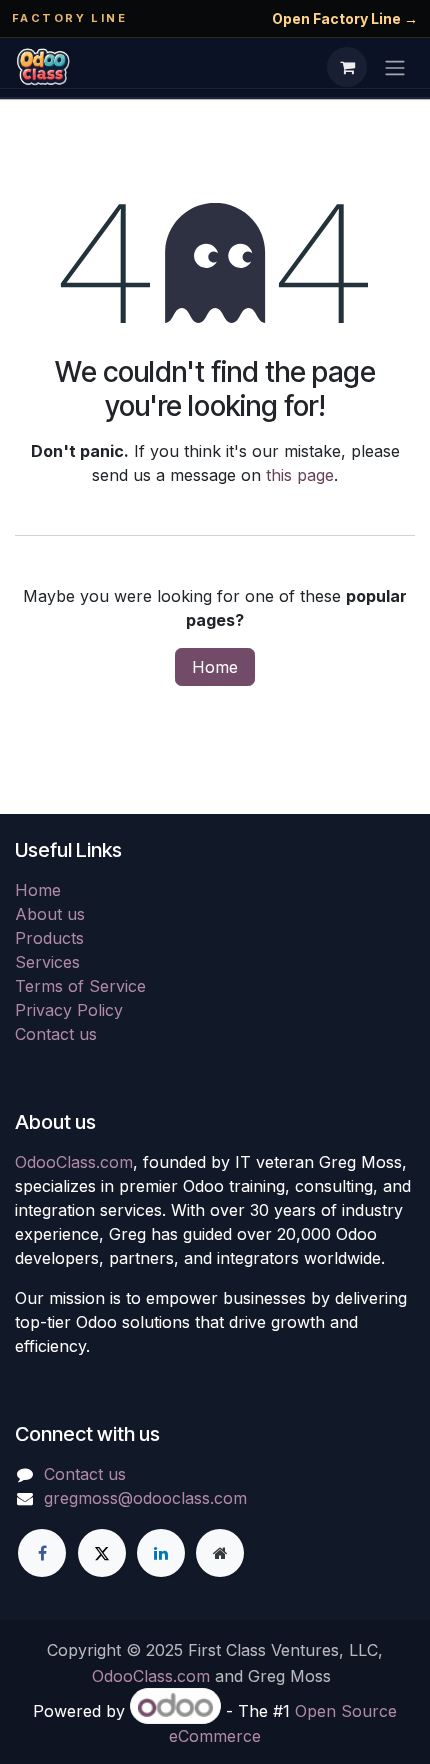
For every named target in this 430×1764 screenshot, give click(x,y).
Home (215, 667)
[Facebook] (42, 1553)
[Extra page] (220, 1553)
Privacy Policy (69, 1010)
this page (300, 475)
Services (47, 962)
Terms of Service (80, 986)
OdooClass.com (74, 1162)
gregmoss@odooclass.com (145, 1498)
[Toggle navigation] (395, 67)
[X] (102, 1553)
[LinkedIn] (161, 1553)
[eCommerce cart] (347, 67)
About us (50, 914)
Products (49, 938)
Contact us (56, 1034)
